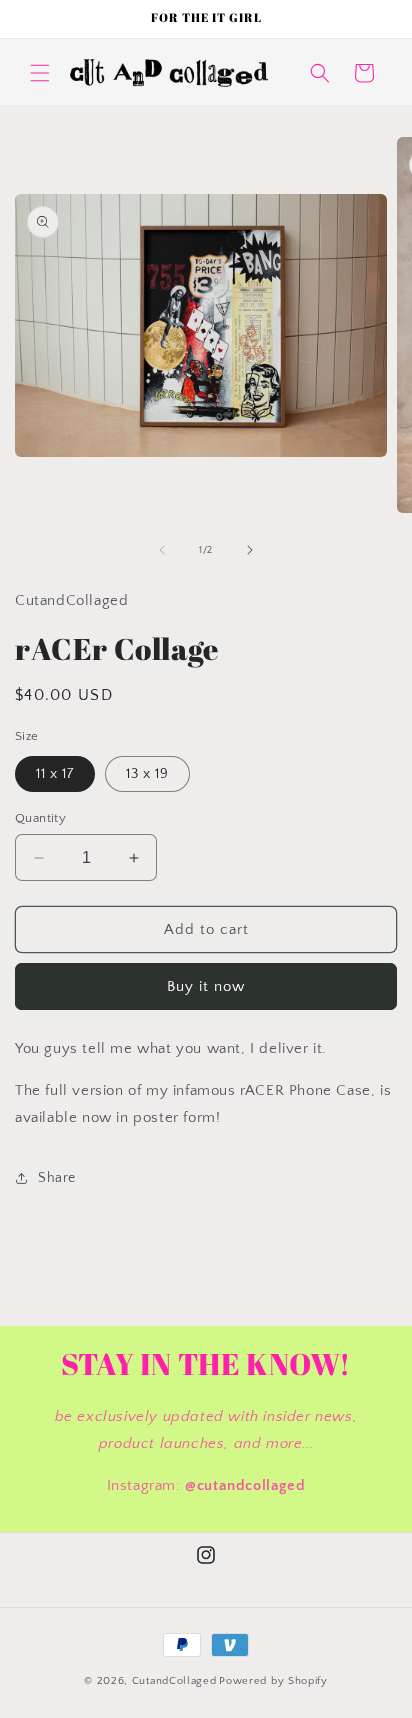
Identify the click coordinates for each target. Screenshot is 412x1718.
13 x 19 (147, 774)
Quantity (40, 818)
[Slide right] (250, 550)
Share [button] (57, 1178)
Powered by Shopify (273, 1681)
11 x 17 (55, 774)
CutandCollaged (174, 1681)
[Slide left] (162, 550)
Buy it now (206, 986)
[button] (40, 73)
